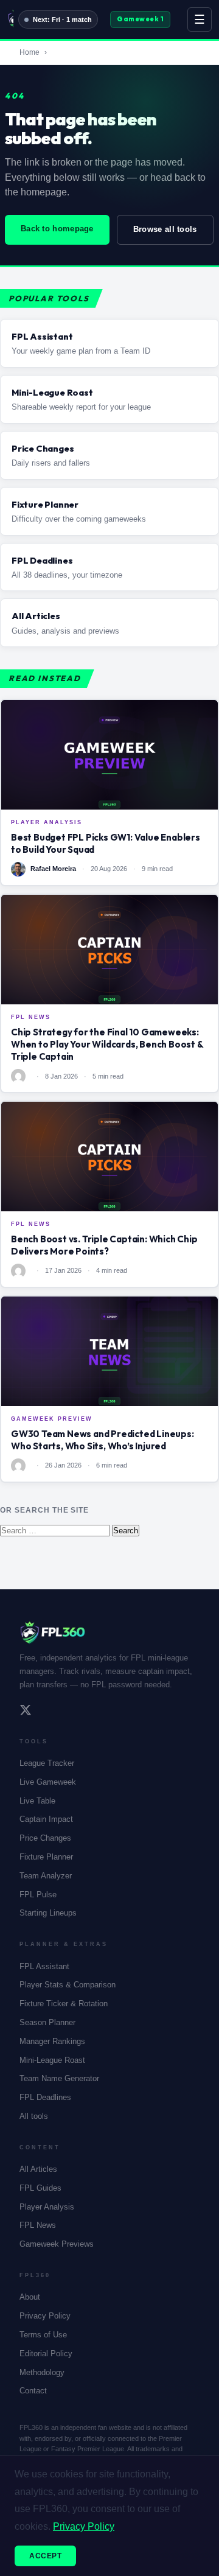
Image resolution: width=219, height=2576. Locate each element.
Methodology (42, 2372)
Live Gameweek (48, 1782)
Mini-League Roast (52, 2060)
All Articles (38, 2169)
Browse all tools (165, 229)
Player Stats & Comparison (68, 1985)
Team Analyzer (46, 1876)
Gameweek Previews (57, 2244)
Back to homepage (57, 229)
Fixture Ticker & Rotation (64, 2004)
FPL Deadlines (45, 2097)
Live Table (37, 1801)
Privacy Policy (45, 2316)
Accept (45, 2556)
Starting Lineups (48, 1913)
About (30, 2297)
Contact (33, 2391)
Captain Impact (46, 1819)
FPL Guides (40, 2188)
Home (30, 52)
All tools (34, 2116)
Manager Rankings (52, 2041)
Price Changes (45, 1838)
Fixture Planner (46, 1857)
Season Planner (47, 2022)
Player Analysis (47, 2207)
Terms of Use (43, 2335)
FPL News (38, 2225)
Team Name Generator (59, 2078)
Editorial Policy (46, 2354)
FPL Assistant (44, 1966)
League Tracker (47, 1763)
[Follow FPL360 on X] (26, 1712)
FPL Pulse (38, 1895)
